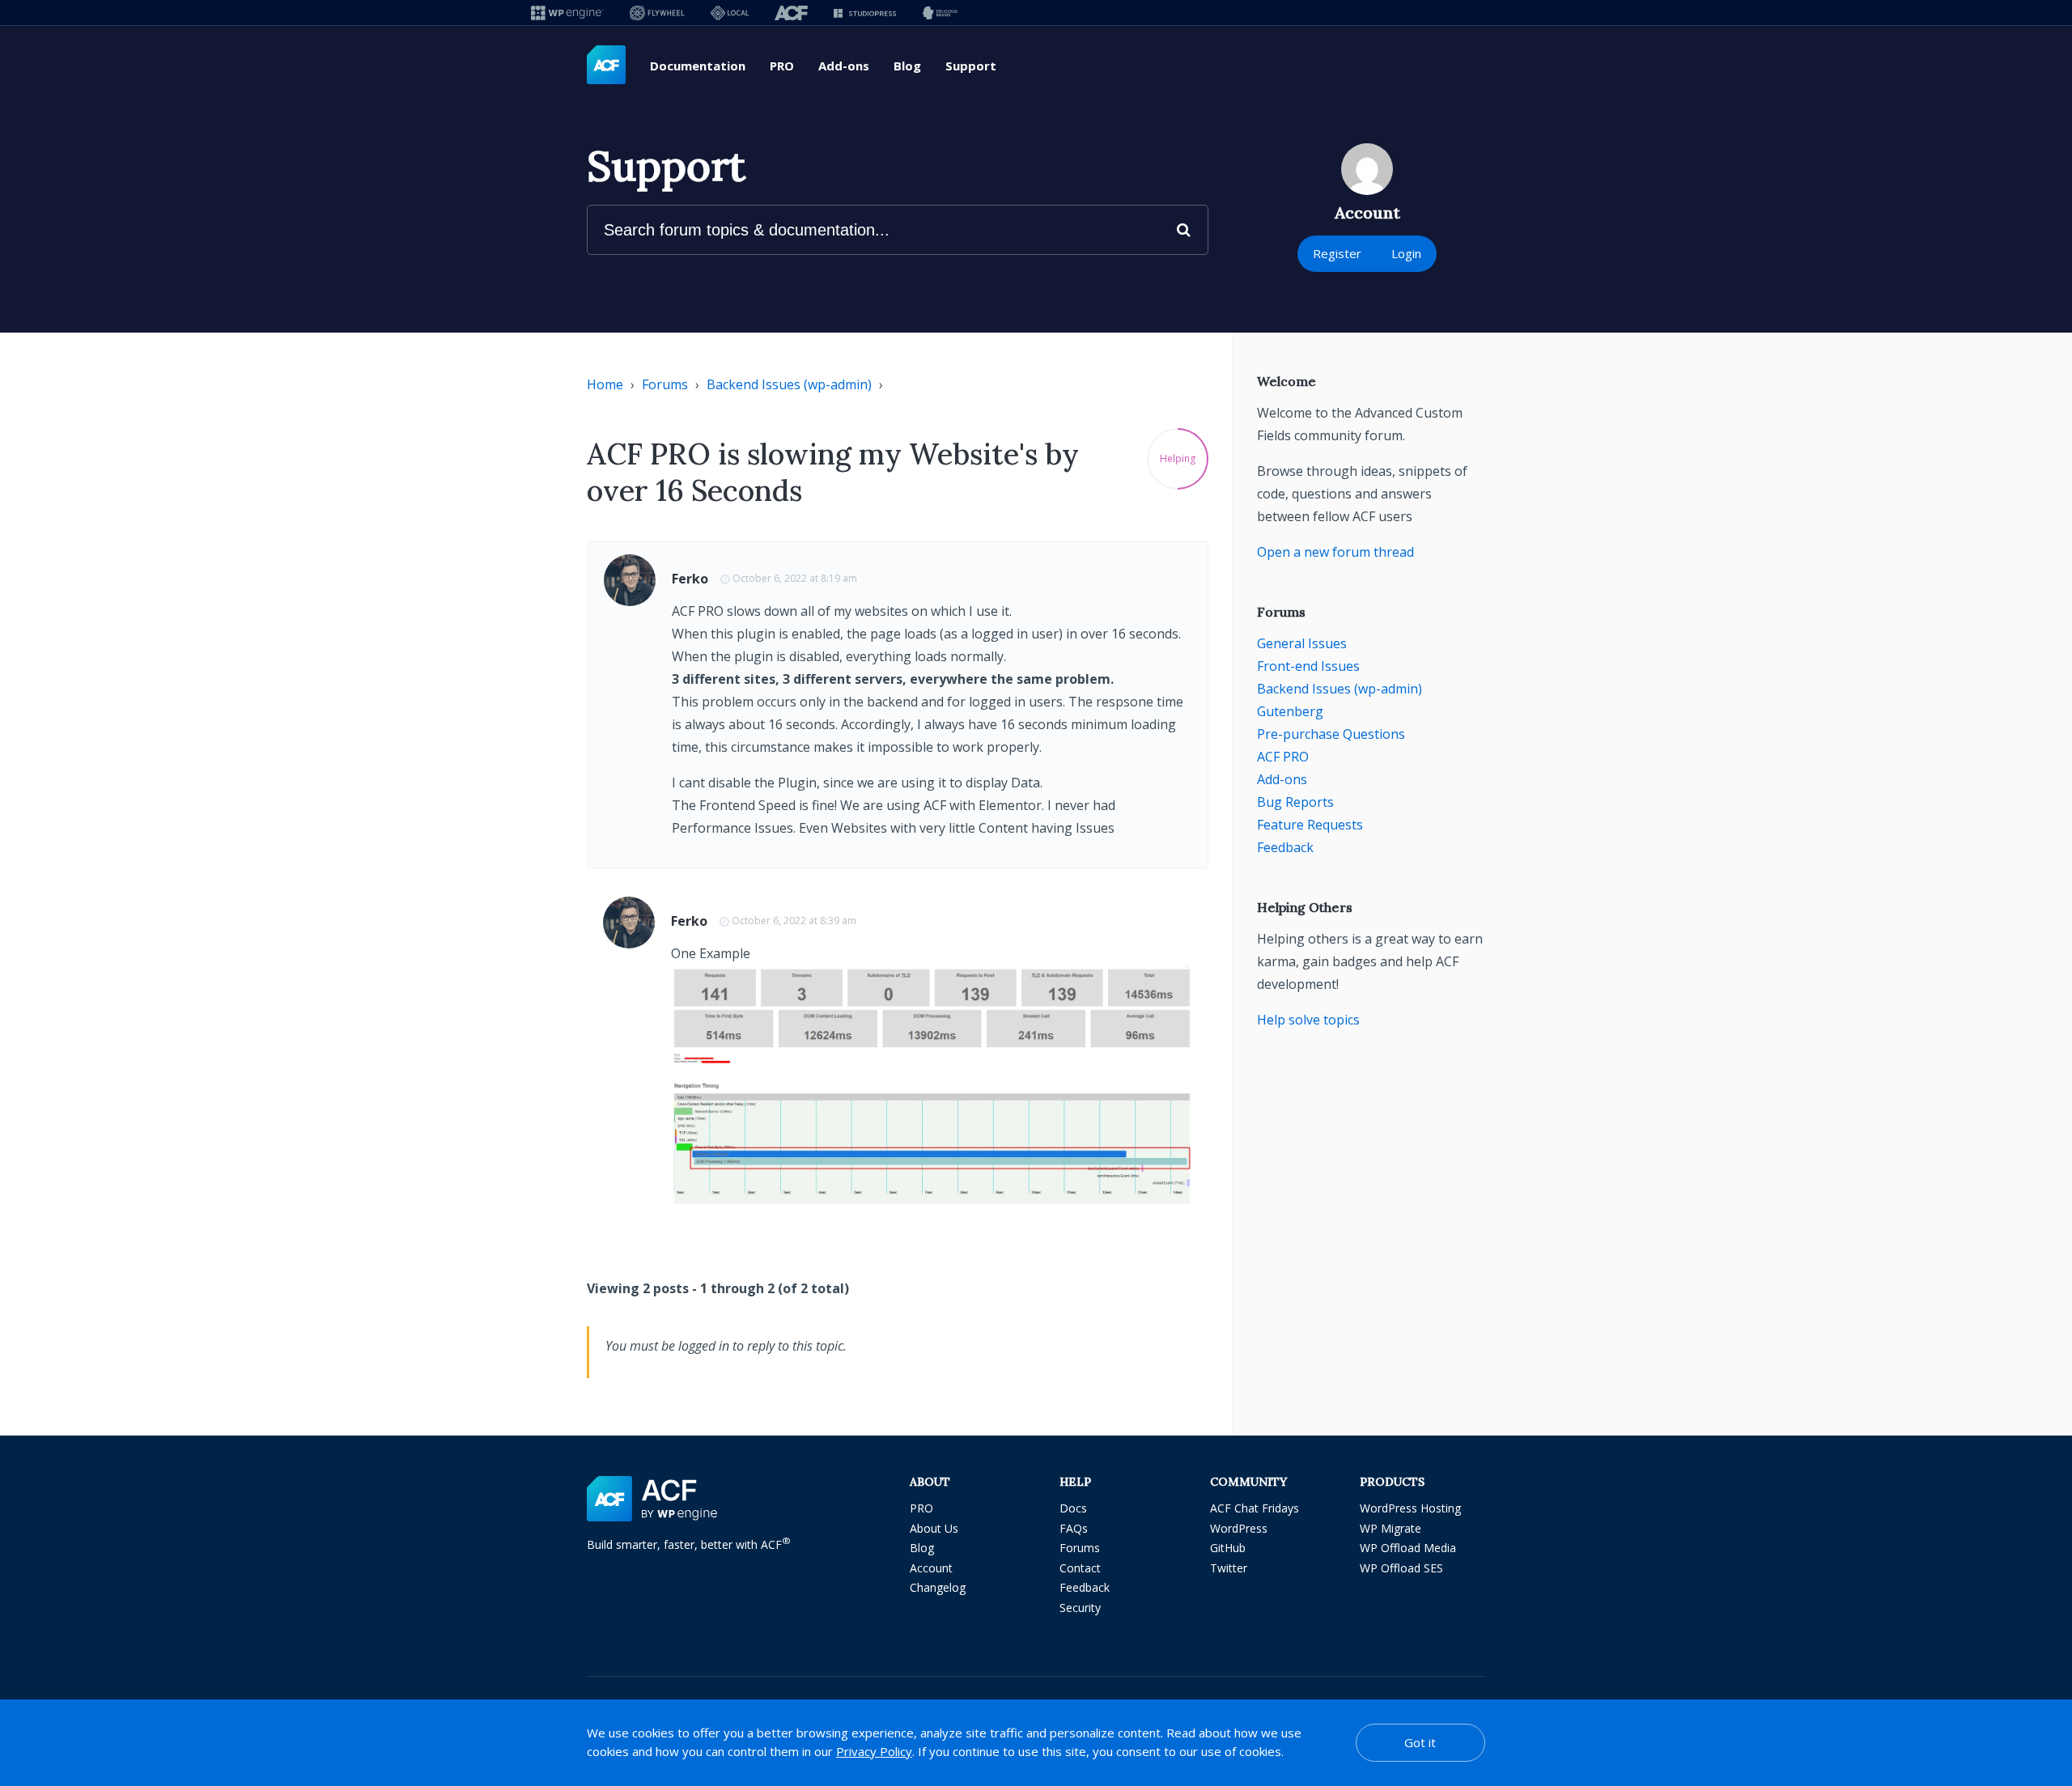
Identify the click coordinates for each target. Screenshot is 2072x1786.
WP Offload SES (1401, 1568)
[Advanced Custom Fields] (606, 66)
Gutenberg (1290, 711)
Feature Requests (1310, 825)
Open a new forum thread (1335, 552)
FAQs (1074, 1528)
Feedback (1285, 847)
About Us (934, 1528)
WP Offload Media (1408, 1548)
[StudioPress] (865, 13)
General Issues (1302, 643)
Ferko (690, 579)
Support (971, 66)
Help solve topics (1308, 1020)
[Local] (730, 13)
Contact (1080, 1568)
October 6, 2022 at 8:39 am (794, 921)
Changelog (938, 1587)
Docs (1073, 1508)
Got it (1420, 1742)
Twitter (1229, 1568)
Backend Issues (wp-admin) (789, 384)
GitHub (1228, 1548)
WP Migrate (1391, 1528)
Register (1337, 253)
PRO (782, 66)
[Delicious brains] (940, 13)
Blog (907, 66)
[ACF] (791, 13)
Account (931, 1568)
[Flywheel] (657, 13)
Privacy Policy (874, 1751)
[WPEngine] (567, 13)
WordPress (1239, 1528)
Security (1080, 1608)
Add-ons (844, 66)
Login (1406, 253)
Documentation (698, 66)
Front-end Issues (1308, 666)
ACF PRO (1283, 757)
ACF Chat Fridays (1255, 1508)
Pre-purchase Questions (1331, 734)
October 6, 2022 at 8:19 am (795, 578)
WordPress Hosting (1410, 1508)
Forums (665, 384)
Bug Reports (1295, 802)
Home (605, 384)
